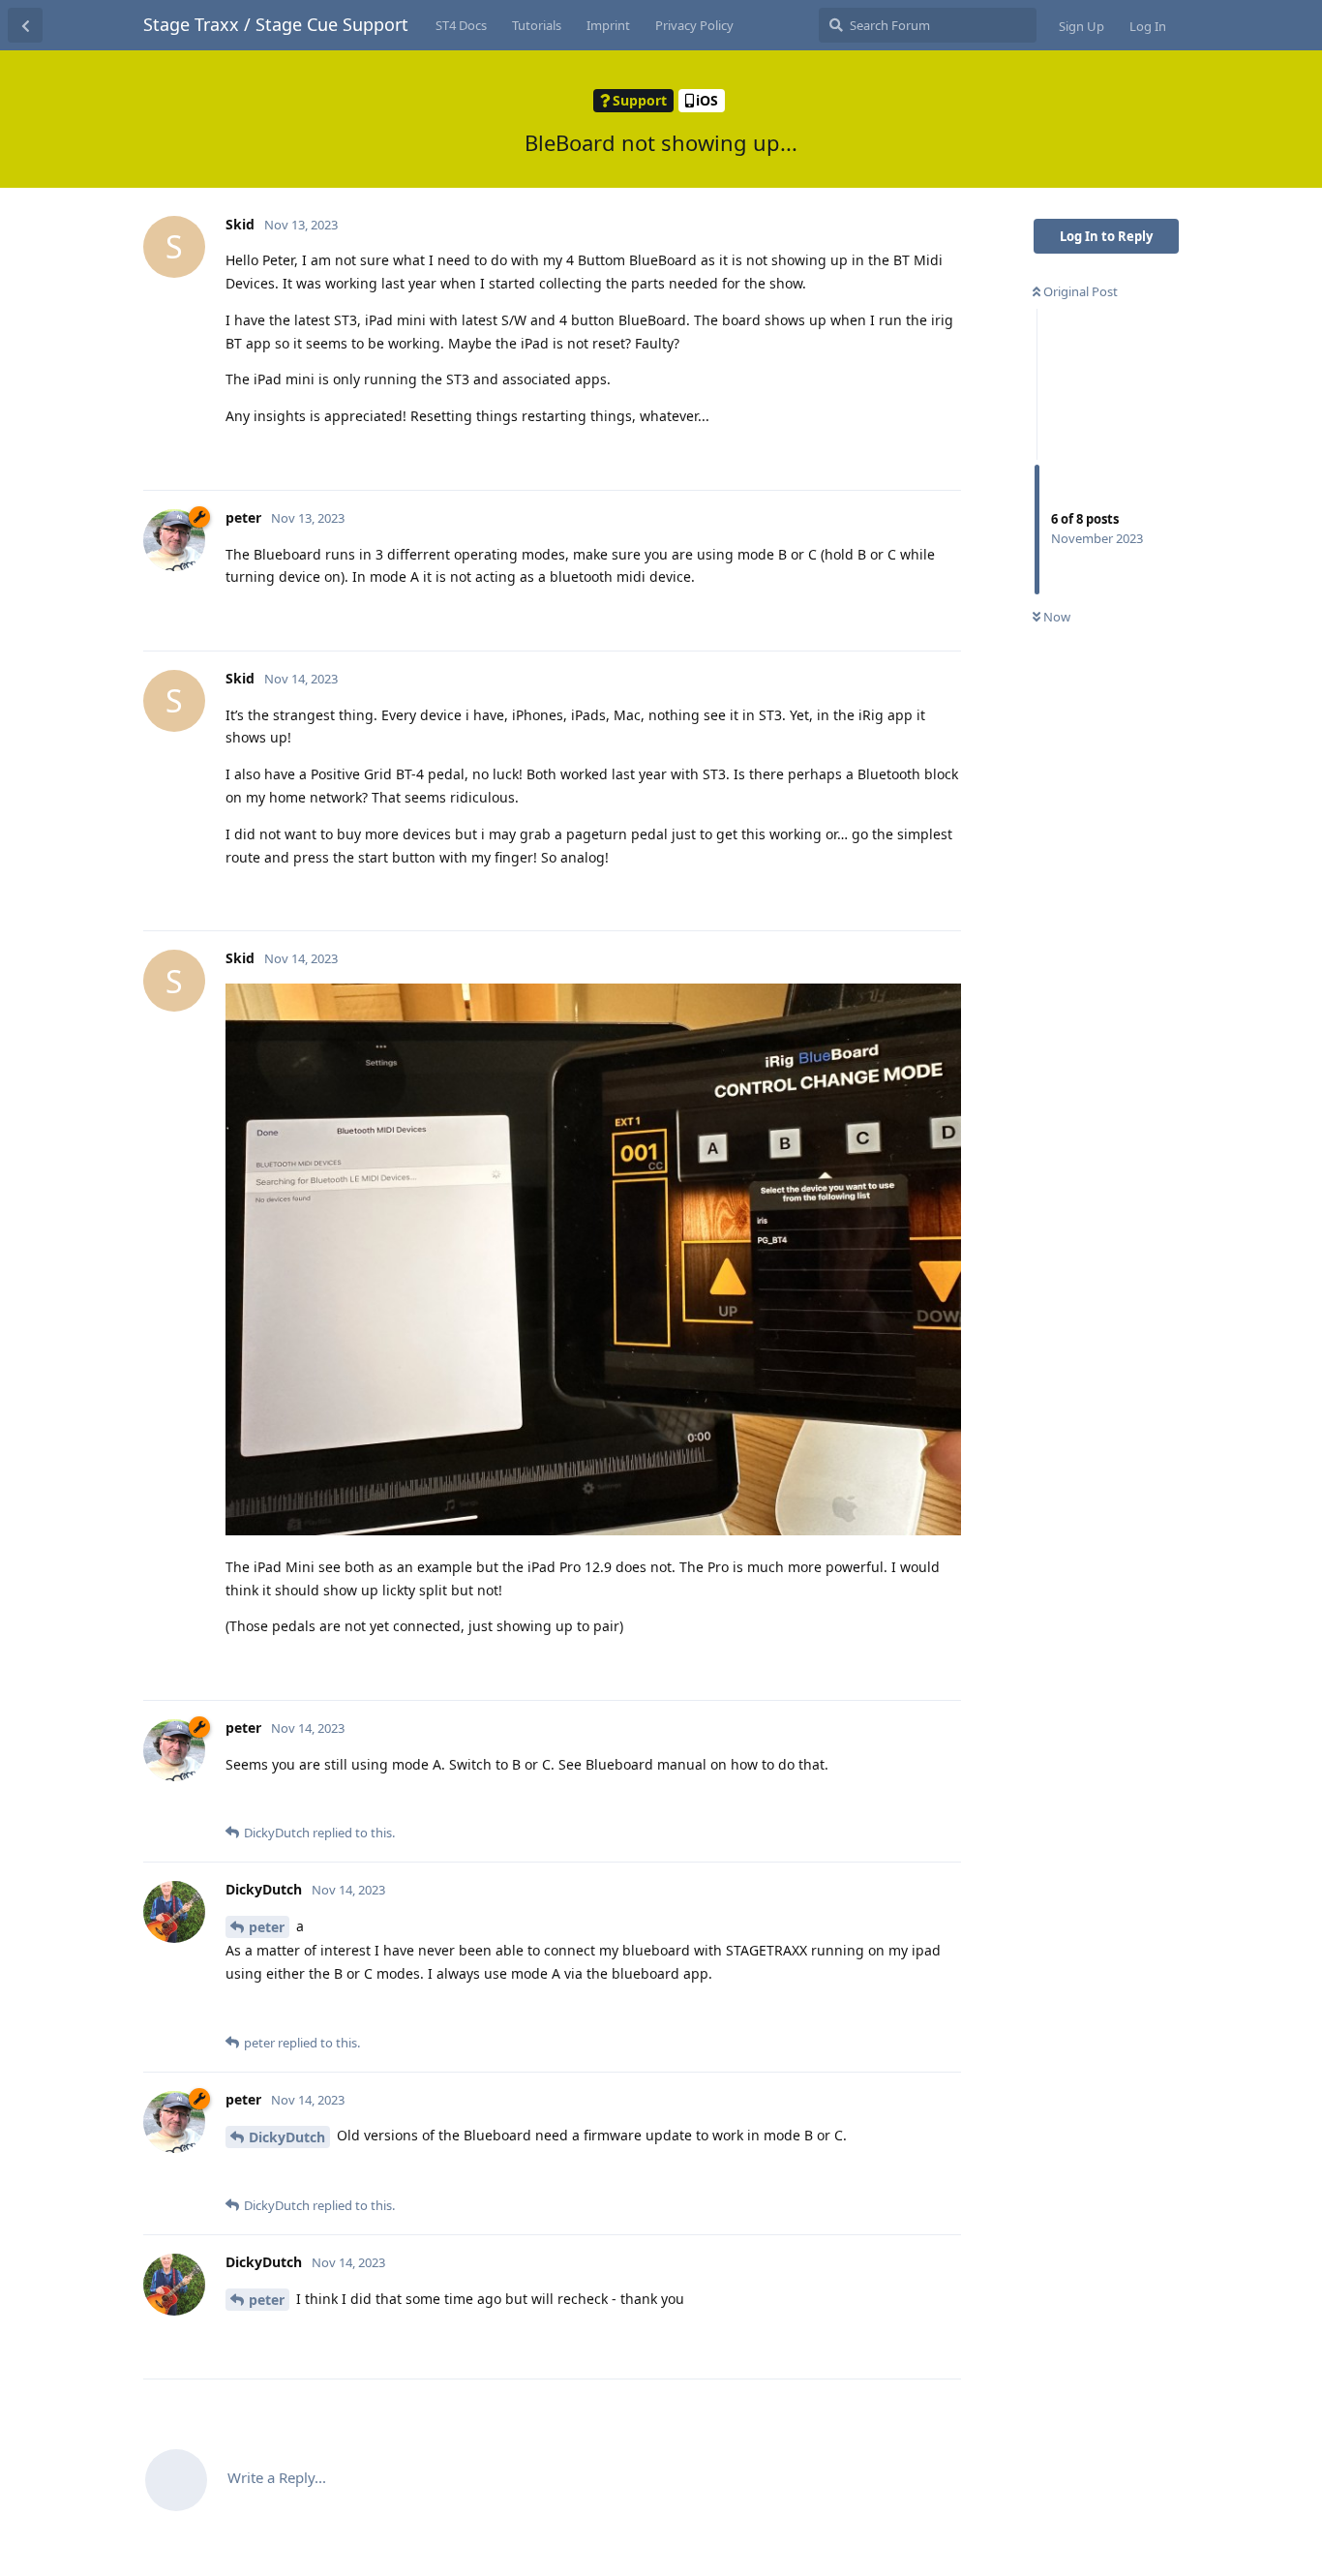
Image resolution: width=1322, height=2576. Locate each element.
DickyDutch (287, 2137)
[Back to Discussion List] (25, 25)
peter (267, 1927)
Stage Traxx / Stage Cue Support (276, 24)
